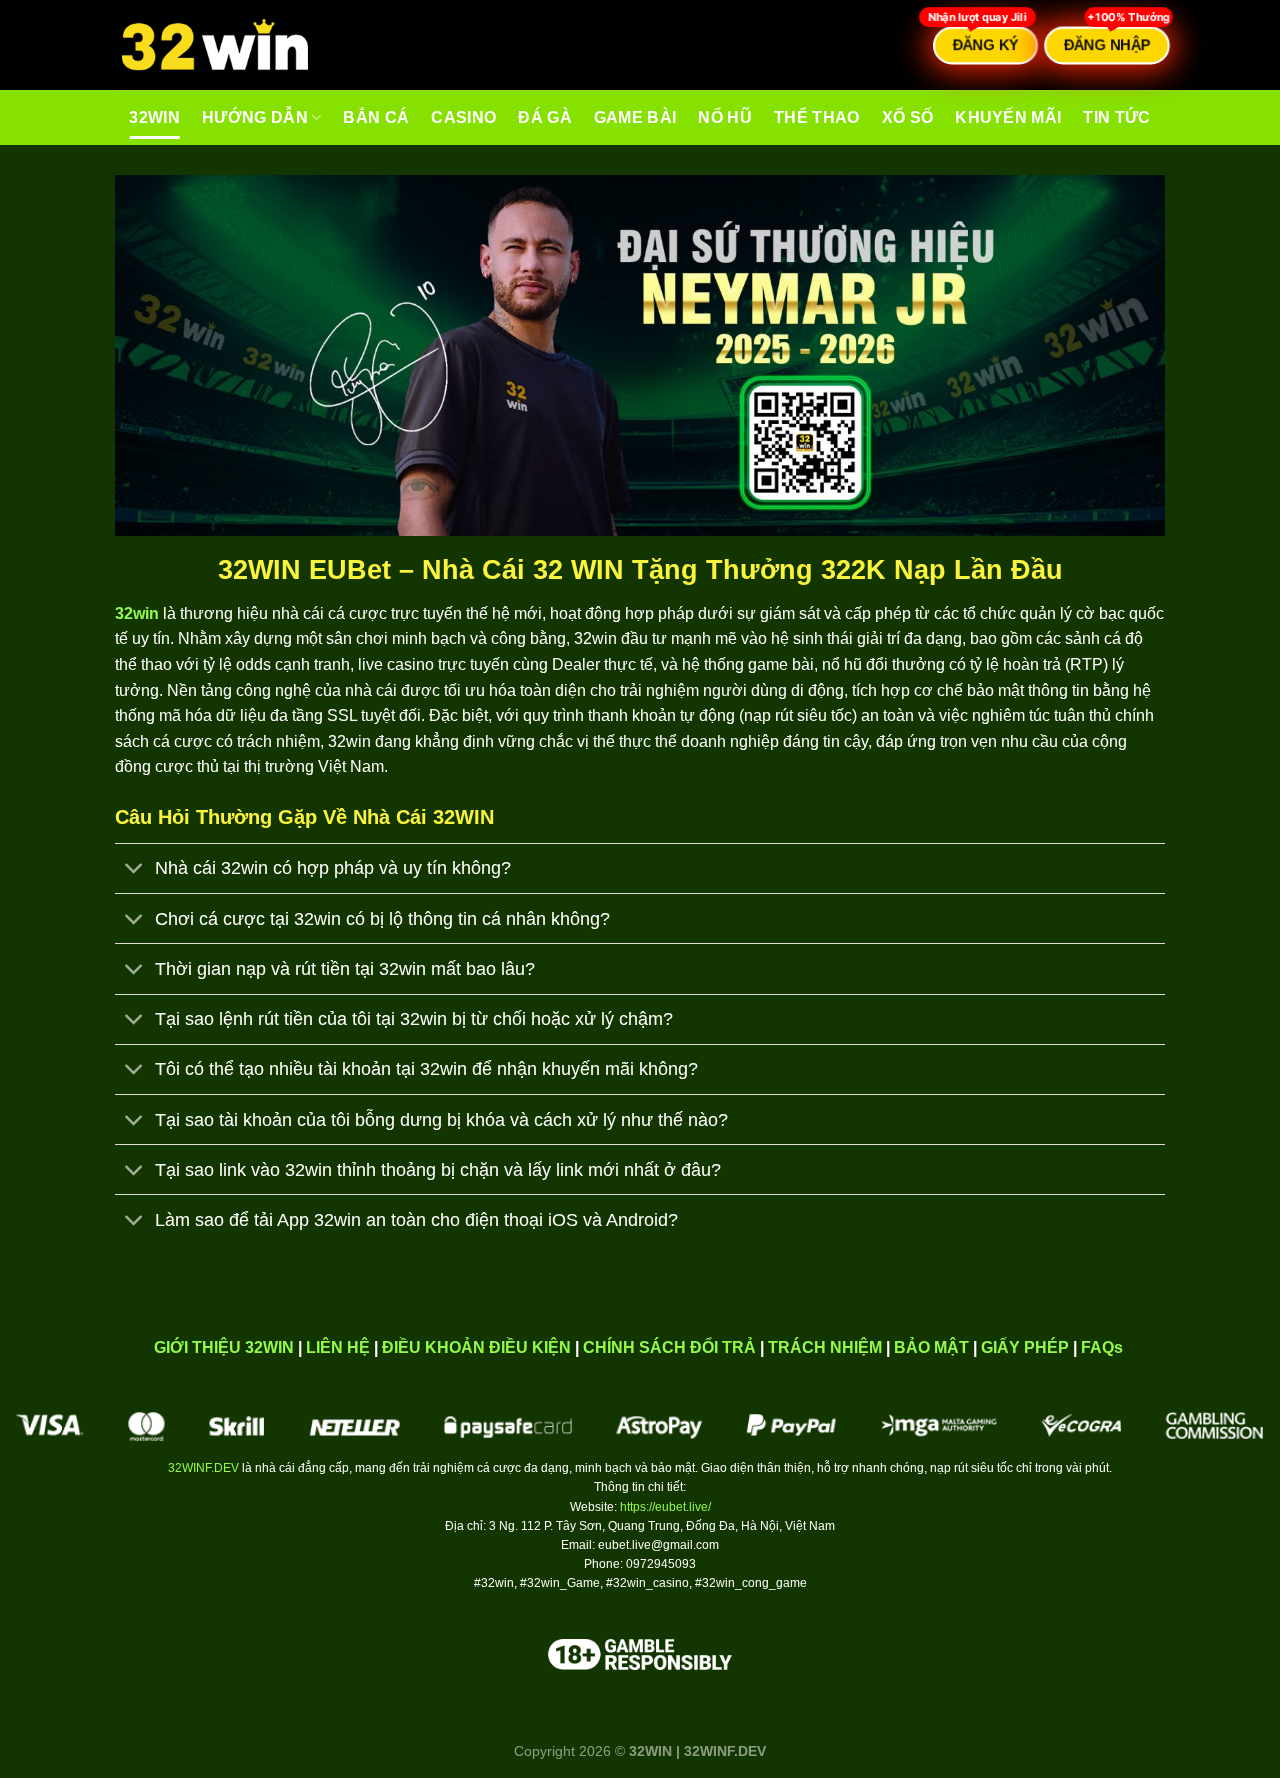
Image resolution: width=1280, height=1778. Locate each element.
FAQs (1102, 1347)
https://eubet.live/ (665, 1507)
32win (154, 117)
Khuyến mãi (1008, 117)
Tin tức (1116, 117)
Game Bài (635, 117)
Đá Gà (545, 117)
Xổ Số (908, 117)
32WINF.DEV (203, 1468)
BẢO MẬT (931, 1347)
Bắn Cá (376, 117)
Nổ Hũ (725, 117)
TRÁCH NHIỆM (825, 1347)
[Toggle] (134, 870)
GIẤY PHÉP (1025, 1347)
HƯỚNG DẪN (255, 117)
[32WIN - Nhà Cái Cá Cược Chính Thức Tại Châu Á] (215, 45)
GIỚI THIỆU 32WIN (224, 1347)
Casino (463, 117)
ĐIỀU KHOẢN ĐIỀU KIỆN (476, 1347)
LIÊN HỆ (338, 1347)
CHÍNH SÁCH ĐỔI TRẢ (669, 1347)
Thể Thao (817, 117)
